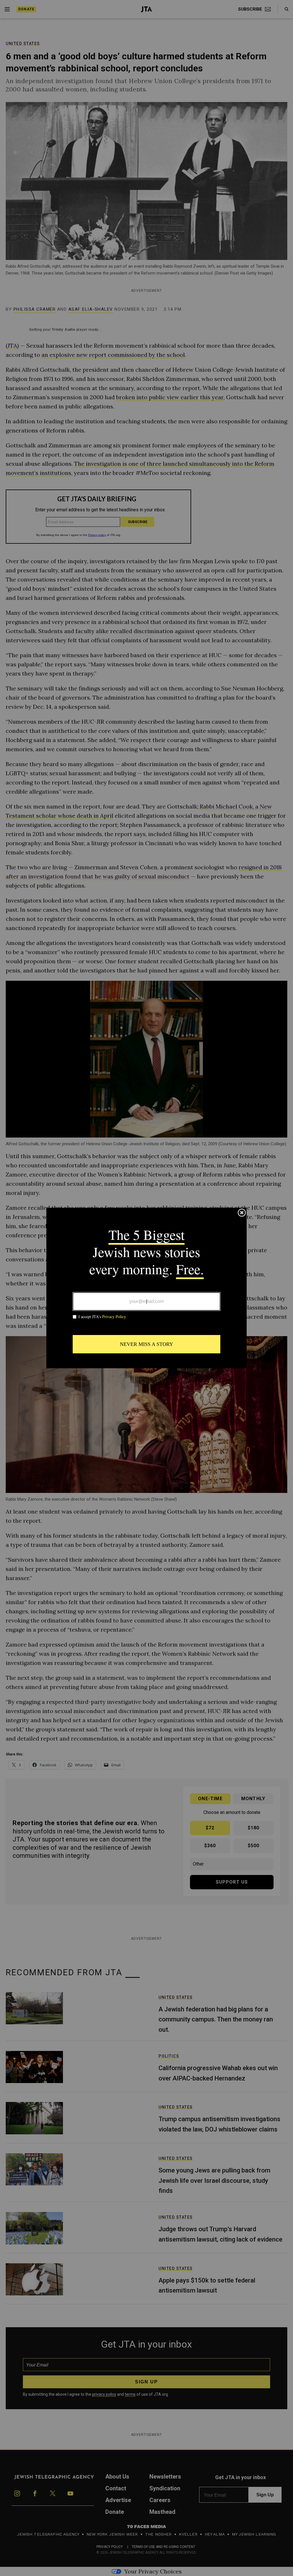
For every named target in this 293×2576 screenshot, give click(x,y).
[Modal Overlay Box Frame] (146, 1288)
